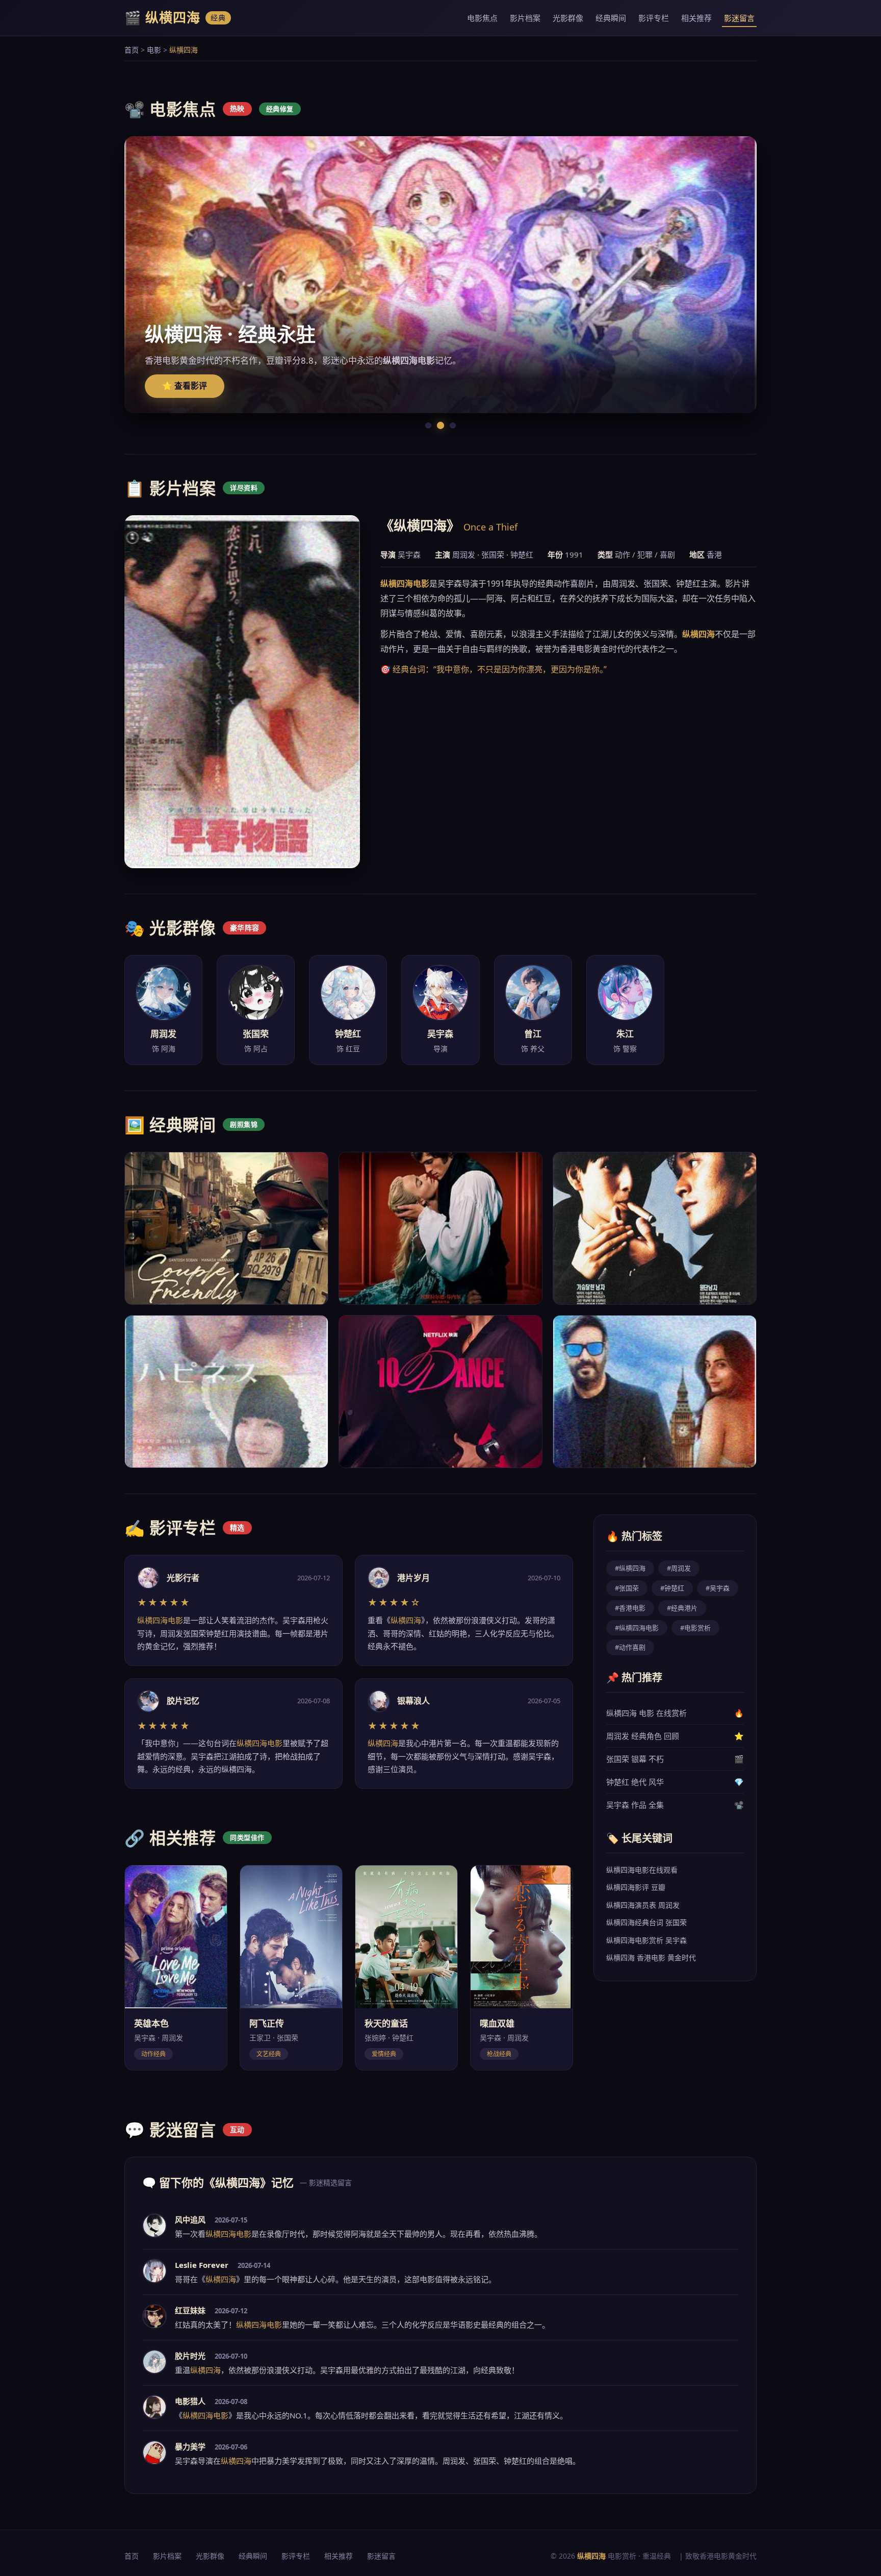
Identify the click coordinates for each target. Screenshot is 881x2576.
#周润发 (679, 1568)
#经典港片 (682, 1608)
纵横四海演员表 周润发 (643, 1905)
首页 (132, 50)
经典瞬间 (611, 18)
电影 (154, 50)
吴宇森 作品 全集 (675, 1805)
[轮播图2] (440, 425)
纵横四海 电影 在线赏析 (675, 1713)
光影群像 (568, 18)
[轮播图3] (453, 425)
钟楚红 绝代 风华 (675, 1782)
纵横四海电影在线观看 (642, 1870)
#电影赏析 (695, 1628)
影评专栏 (654, 18)
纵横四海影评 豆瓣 (636, 1887)
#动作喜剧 (630, 1647)
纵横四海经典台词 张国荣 (646, 1922)
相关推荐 (696, 18)
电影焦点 (482, 18)
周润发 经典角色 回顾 (675, 1736)
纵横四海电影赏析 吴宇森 (646, 1940)
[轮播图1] (428, 425)
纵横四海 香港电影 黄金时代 (651, 1958)
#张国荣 (627, 1588)
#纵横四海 (630, 1568)
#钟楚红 (672, 1588)
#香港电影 (630, 1608)
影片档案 (525, 18)
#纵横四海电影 (637, 1628)
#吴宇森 (718, 1588)
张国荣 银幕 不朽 (675, 1759)
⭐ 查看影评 (185, 386)
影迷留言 (739, 18)
